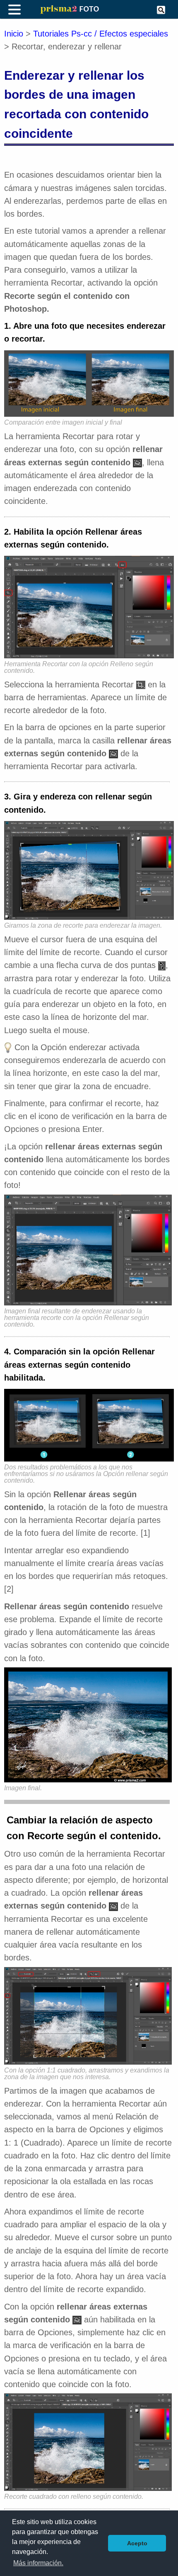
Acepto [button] (137, 2543)
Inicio (14, 34)
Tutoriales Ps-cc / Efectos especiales (101, 34)
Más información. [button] (38, 2563)
